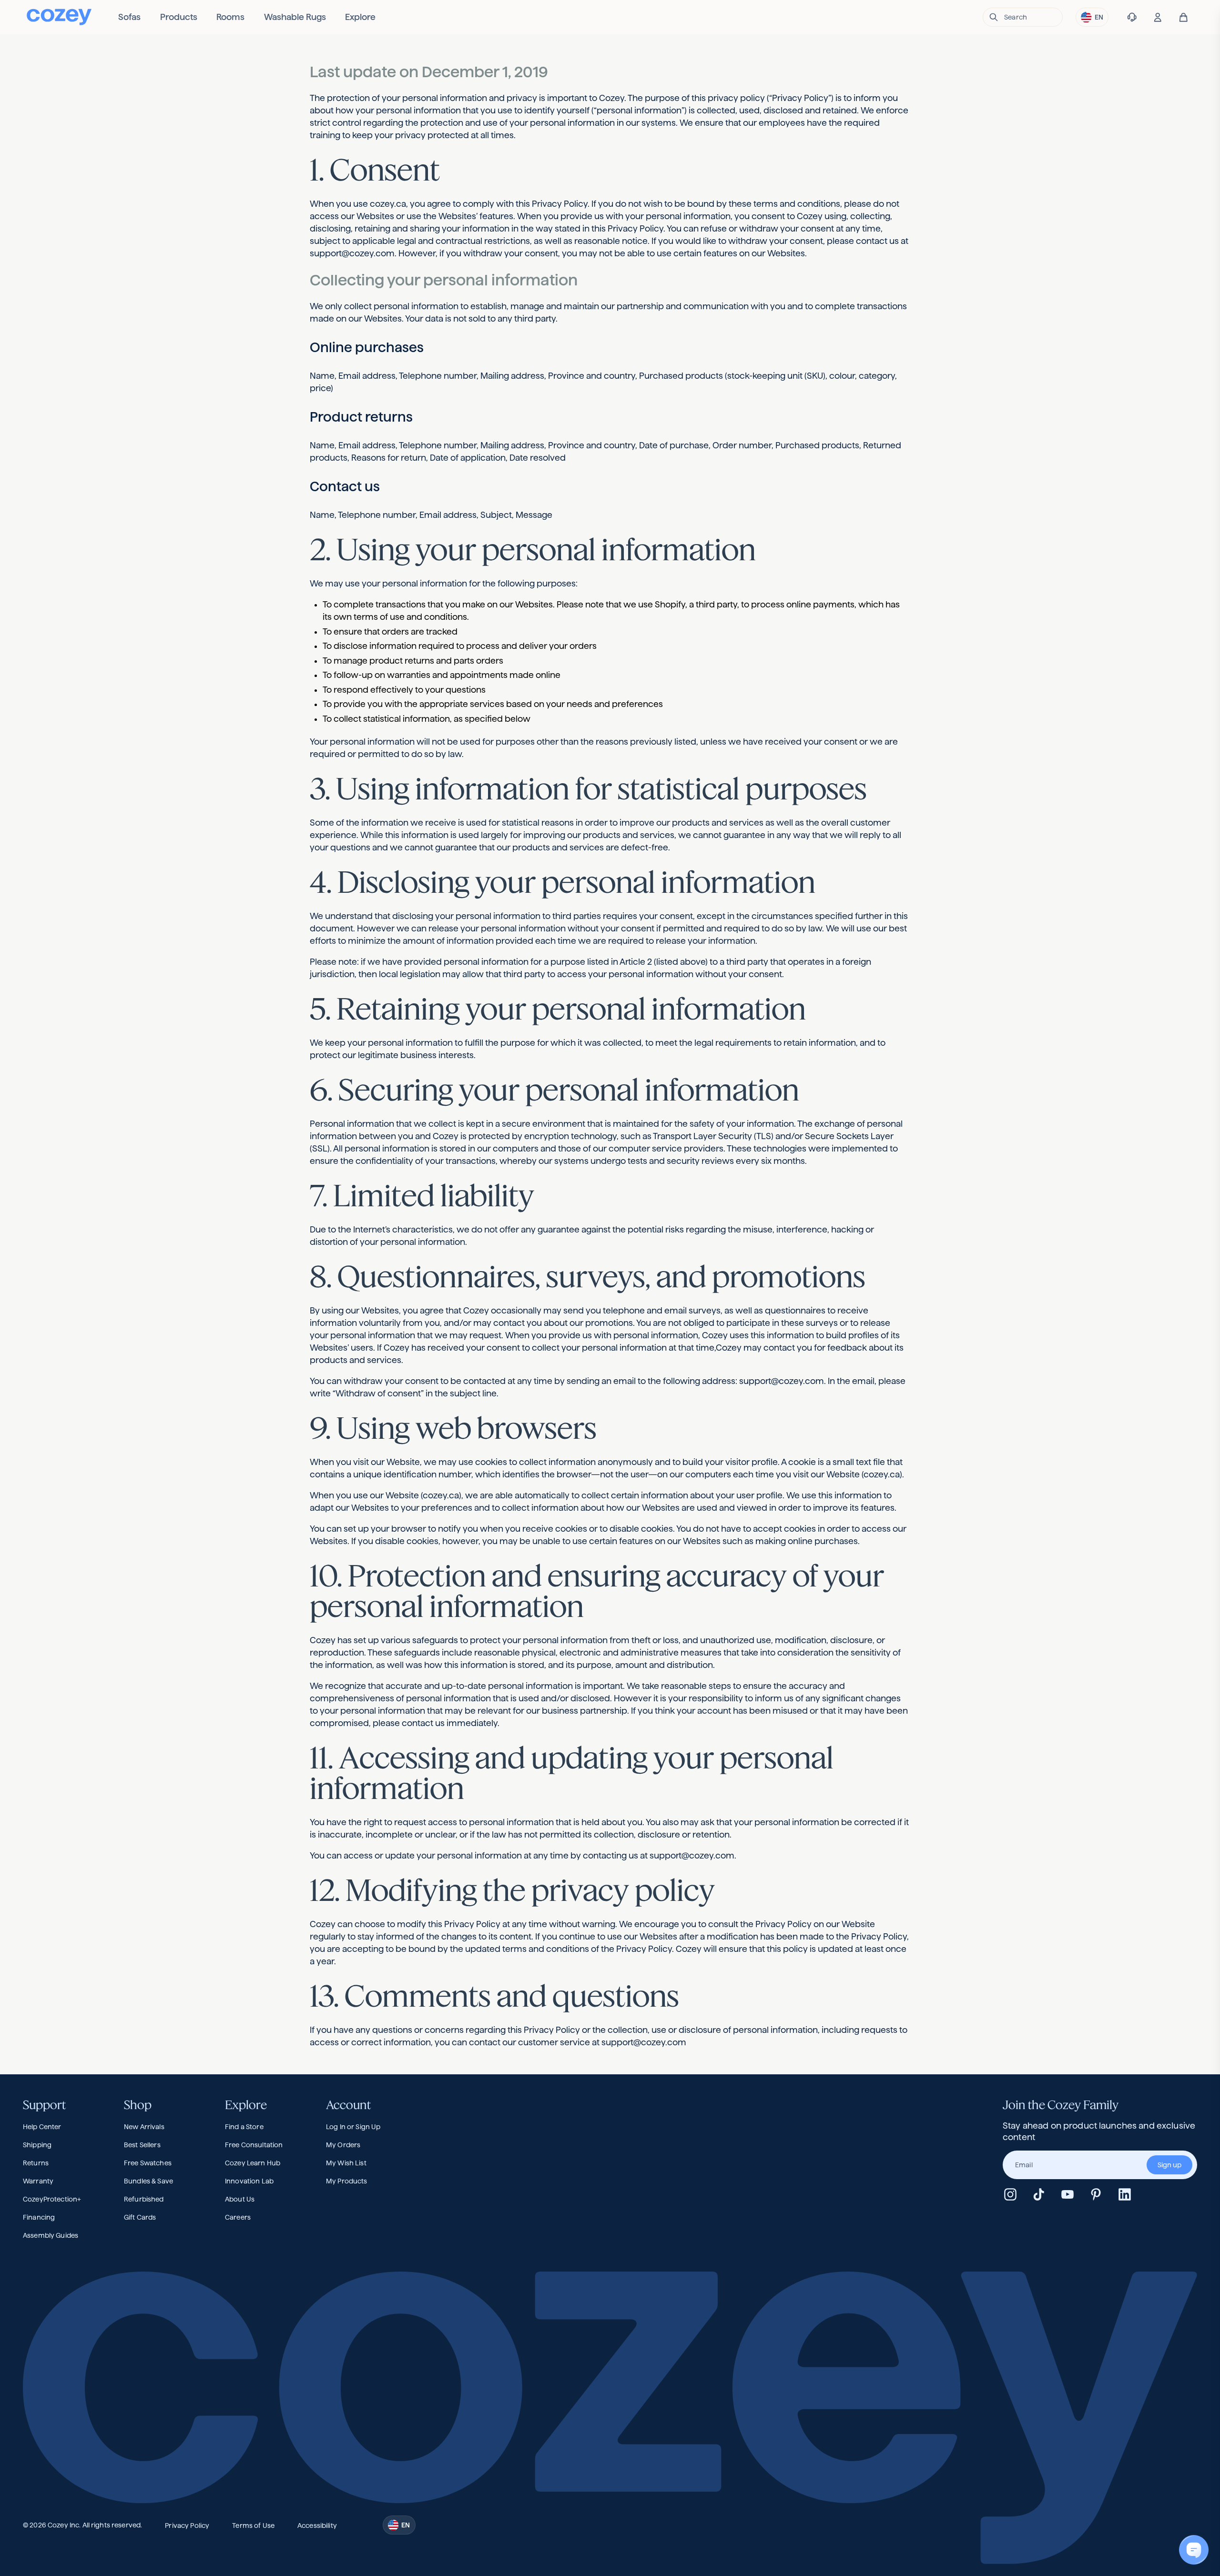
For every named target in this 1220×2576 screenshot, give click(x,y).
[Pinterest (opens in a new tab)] (1096, 2194)
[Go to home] (59, 17)
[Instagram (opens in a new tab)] (1010, 2194)
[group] (1100, 2165)
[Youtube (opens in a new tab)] (1067, 2194)
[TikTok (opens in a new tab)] (1039, 2194)
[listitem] (129, 17)
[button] (1023, 17)
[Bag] (1184, 17)
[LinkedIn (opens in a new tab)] (1125, 2194)
